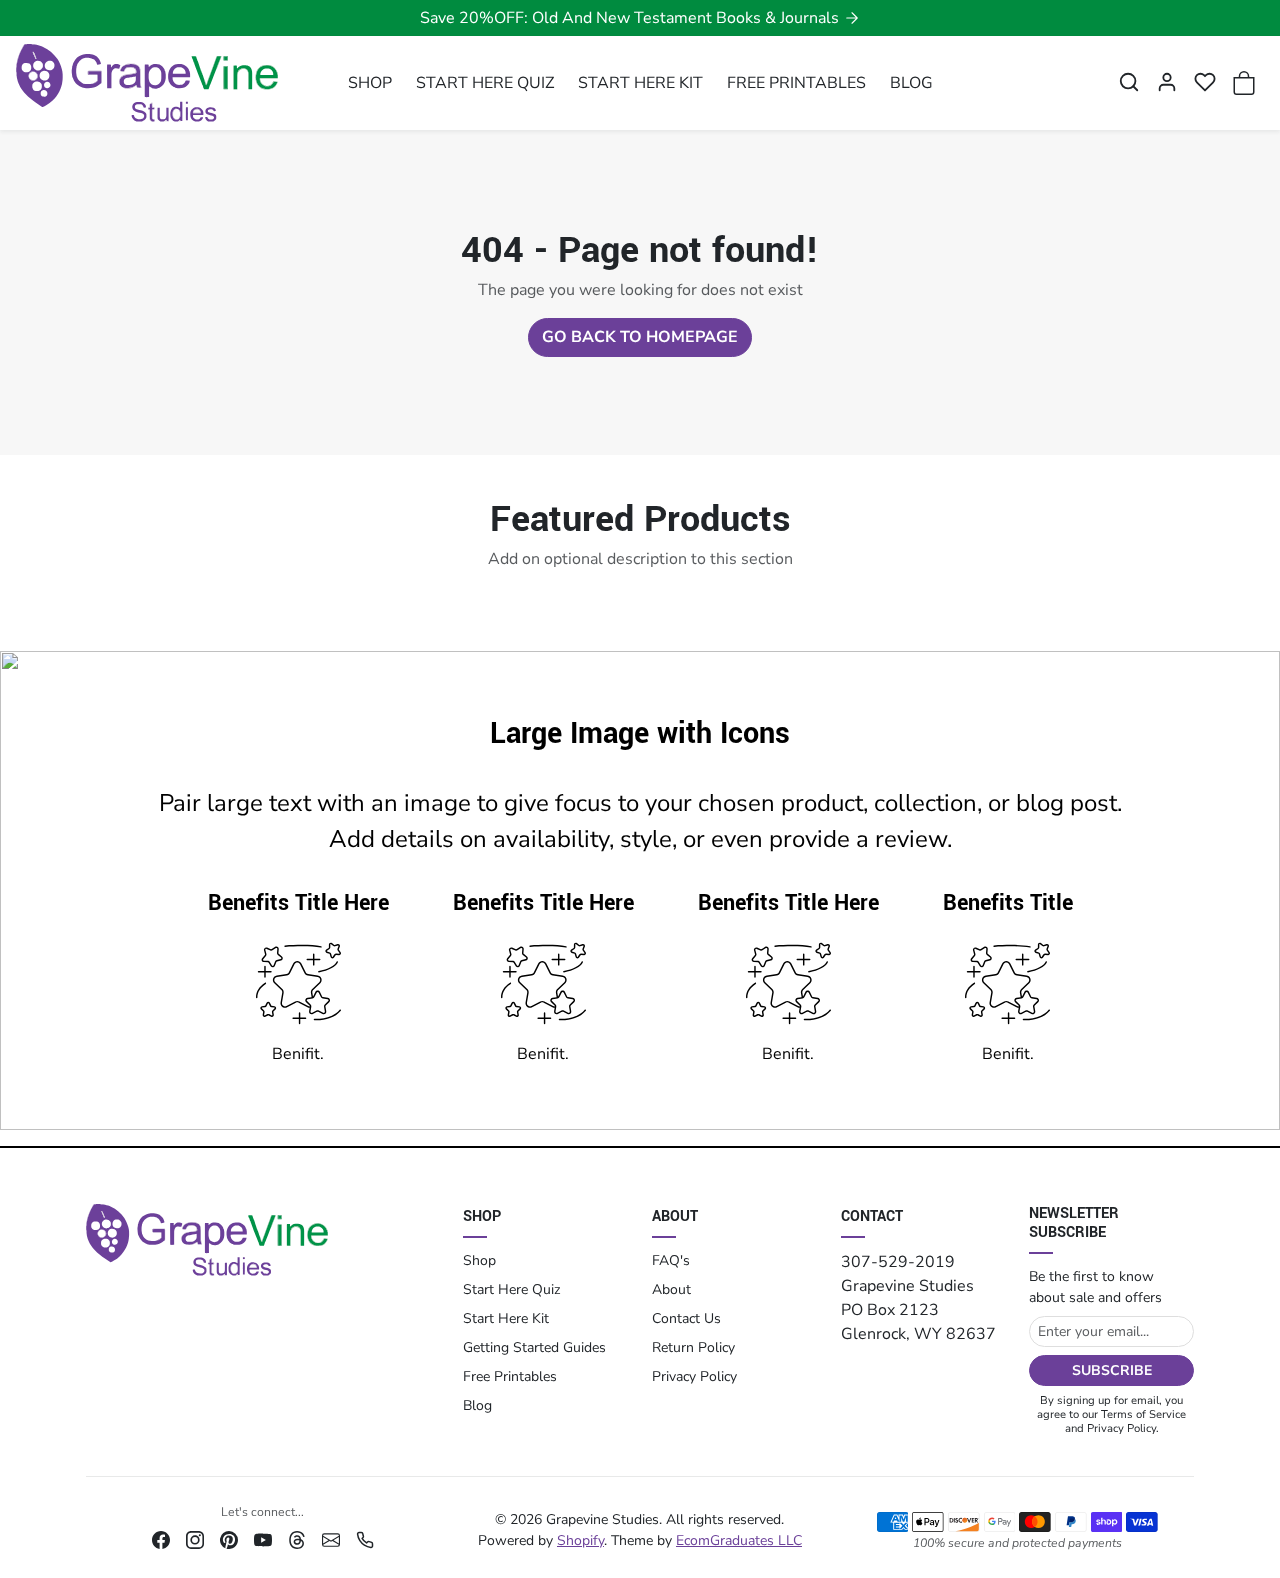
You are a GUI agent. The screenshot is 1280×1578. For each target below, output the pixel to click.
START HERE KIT (640, 83)
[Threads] (297, 1539)
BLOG (911, 83)
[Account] (1167, 82)
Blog (477, 1405)
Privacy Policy (694, 1376)
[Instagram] (195, 1539)
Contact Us (686, 1318)
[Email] (331, 1539)
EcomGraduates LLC (739, 1540)
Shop (479, 1260)
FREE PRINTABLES (796, 83)
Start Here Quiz (511, 1289)
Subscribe (1112, 1370)
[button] (1129, 82)
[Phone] (365, 1539)
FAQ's (671, 1260)
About (671, 1289)
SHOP (370, 83)
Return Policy (693, 1347)
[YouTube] (263, 1539)
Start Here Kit (506, 1318)
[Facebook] (161, 1539)
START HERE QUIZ (485, 83)
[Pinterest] (229, 1539)
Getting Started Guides (534, 1347)
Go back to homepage (640, 337)
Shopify (580, 1540)
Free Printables (510, 1376)
